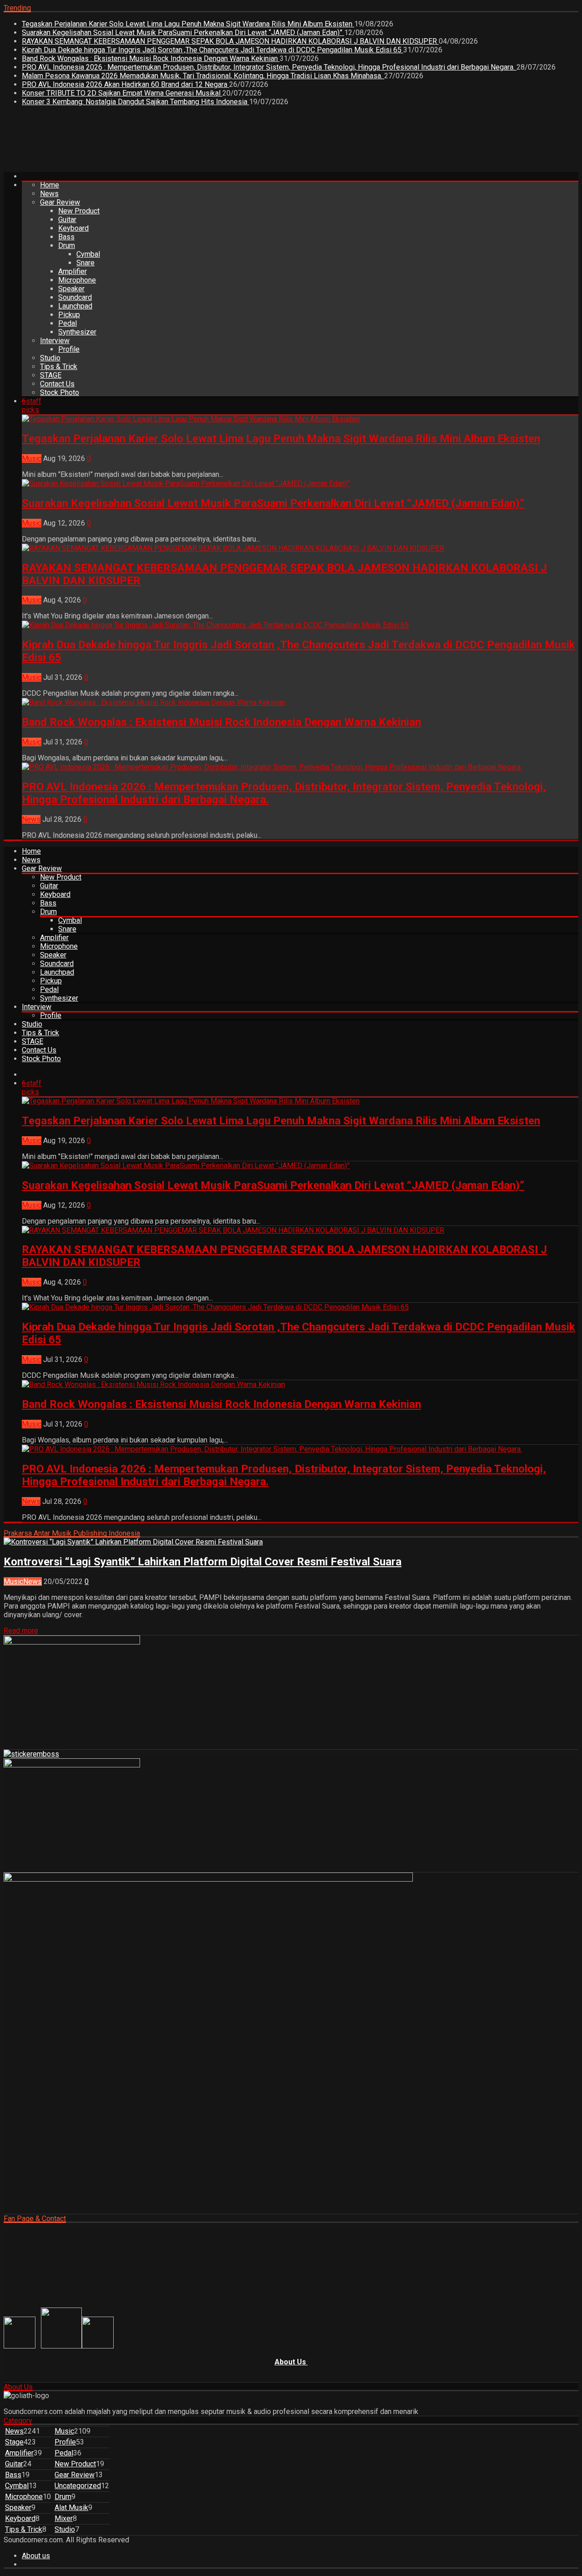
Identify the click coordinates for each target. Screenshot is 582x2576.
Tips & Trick (59, 367)
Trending (17, 8)
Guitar (67, 220)
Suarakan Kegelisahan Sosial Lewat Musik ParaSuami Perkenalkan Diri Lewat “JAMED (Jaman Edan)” (183, 33)
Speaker (71, 289)
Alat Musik (71, 2508)
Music (32, 458)
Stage (14, 2442)
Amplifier (73, 271)
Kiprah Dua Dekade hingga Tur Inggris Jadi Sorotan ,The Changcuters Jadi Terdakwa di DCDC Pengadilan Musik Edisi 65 (213, 50)
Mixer (64, 2518)
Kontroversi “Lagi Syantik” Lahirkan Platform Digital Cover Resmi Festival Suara (203, 1562)
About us (36, 2556)
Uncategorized (78, 2486)
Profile (69, 349)
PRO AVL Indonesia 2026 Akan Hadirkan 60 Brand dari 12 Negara (125, 84)
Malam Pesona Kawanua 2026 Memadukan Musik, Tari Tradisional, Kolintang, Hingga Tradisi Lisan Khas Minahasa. (203, 76)
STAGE (51, 375)
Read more (21, 1631)
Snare (85, 263)
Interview (55, 341)
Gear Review (60, 202)
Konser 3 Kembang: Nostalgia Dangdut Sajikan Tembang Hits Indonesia (135, 102)
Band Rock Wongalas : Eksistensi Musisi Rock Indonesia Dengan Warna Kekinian (151, 58)
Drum (67, 245)
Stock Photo (60, 392)
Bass (66, 237)
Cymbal (88, 254)
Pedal (68, 323)
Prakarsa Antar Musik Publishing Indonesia (72, 1533)
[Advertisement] (169, 142)
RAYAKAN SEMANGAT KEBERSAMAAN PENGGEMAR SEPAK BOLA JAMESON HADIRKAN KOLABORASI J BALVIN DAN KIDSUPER (230, 41)
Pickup (69, 315)
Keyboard (73, 228)
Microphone (77, 280)
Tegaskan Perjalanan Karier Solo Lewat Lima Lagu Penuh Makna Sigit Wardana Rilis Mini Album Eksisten (188, 24)
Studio (50, 358)
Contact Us (57, 384)
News (49, 194)
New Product (79, 211)
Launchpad (75, 306)
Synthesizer (77, 332)
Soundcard (75, 297)
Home (50, 185)
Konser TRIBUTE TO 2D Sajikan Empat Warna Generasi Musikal (122, 93)
